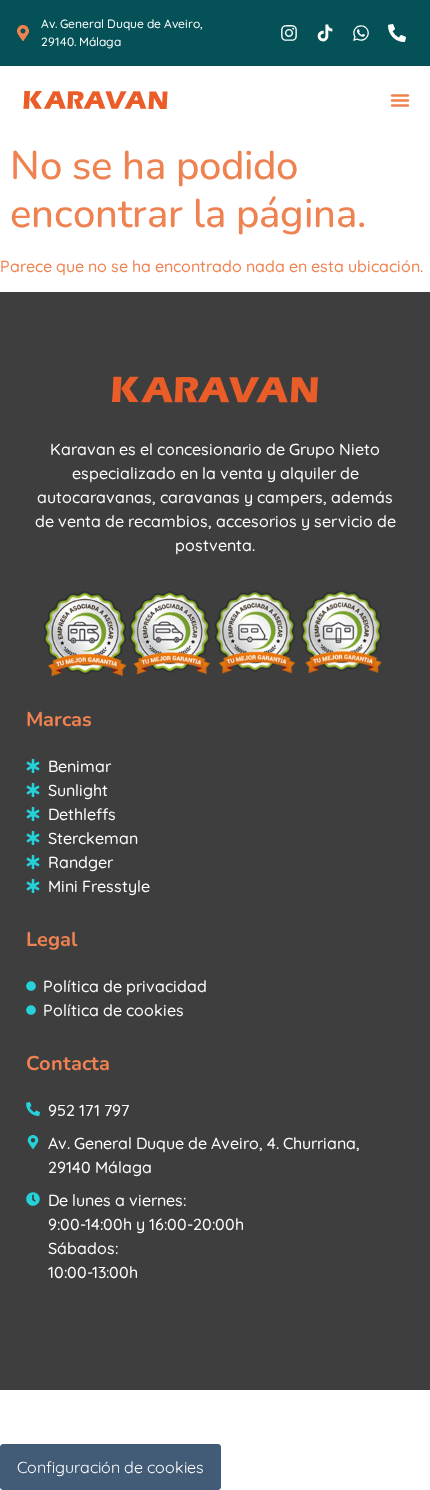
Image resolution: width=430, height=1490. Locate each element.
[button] (400, 100)
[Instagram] (289, 33)
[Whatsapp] (361, 33)
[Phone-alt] (397, 33)
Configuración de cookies (110, 1467)
